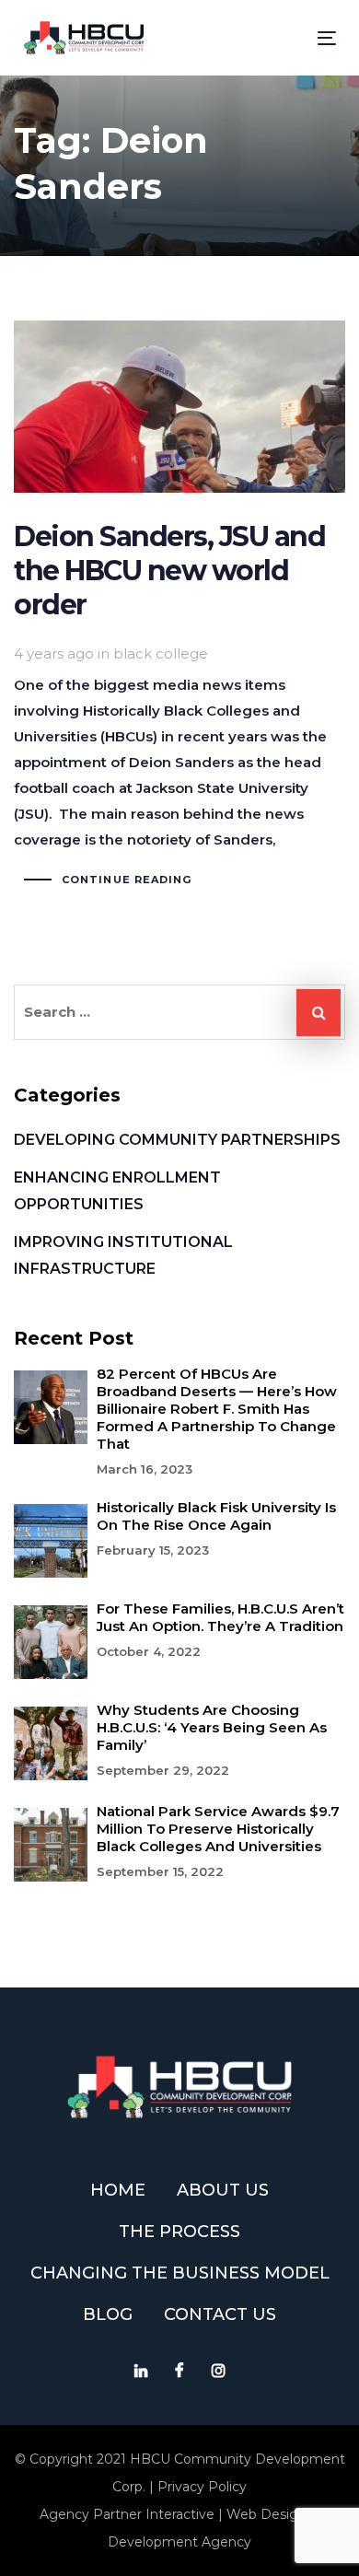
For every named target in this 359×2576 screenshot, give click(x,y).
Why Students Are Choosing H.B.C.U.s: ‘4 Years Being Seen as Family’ (212, 1727)
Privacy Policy (202, 2487)
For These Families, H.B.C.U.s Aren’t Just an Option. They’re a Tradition (220, 1617)
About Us (223, 2190)
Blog (108, 2314)
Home (118, 2190)
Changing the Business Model (180, 2273)
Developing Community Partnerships (177, 1140)
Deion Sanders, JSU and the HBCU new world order (179, 606)
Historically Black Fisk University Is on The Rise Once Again (216, 1516)
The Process (179, 2232)
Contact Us (220, 2314)
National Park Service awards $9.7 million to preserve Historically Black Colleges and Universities (218, 1829)
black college (161, 653)
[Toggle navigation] (284, 38)
